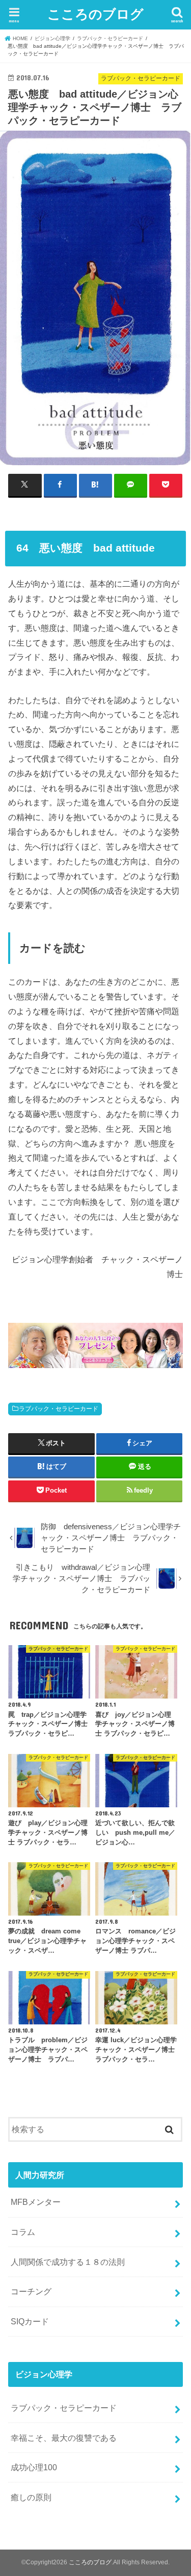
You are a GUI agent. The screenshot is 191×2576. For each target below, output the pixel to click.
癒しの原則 (31, 2497)
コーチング (31, 2291)
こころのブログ (95, 13)
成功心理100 (34, 2467)
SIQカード (30, 2321)
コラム (23, 2232)
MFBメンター (36, 2202)
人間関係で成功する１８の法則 (68, 2262)
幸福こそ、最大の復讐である (64, 2438)
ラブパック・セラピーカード (59, 1409)
